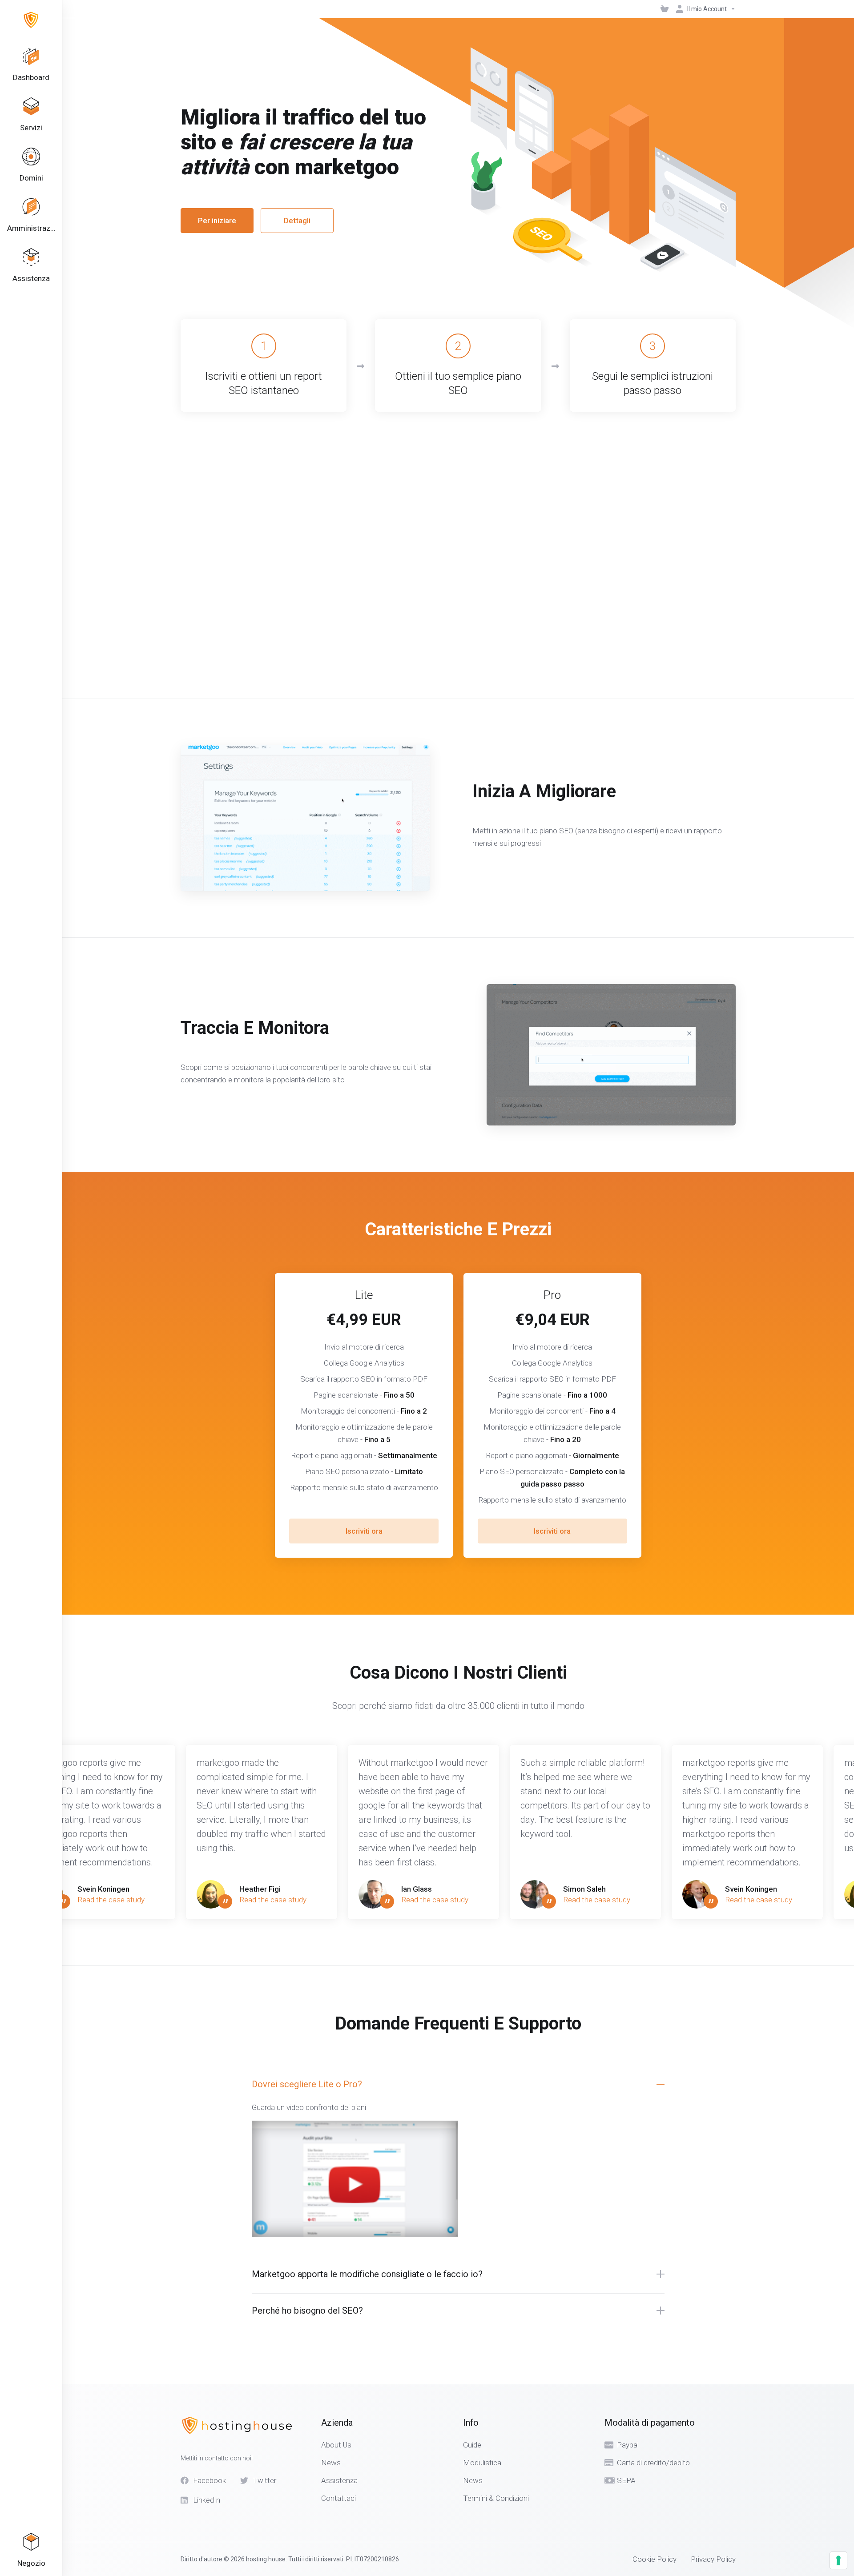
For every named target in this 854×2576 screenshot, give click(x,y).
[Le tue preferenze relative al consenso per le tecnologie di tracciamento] (838, 2560)
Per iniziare (217, 221)
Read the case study (111, 1900)
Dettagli (297, 221)
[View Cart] (665, 9)
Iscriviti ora (364, 1531)
